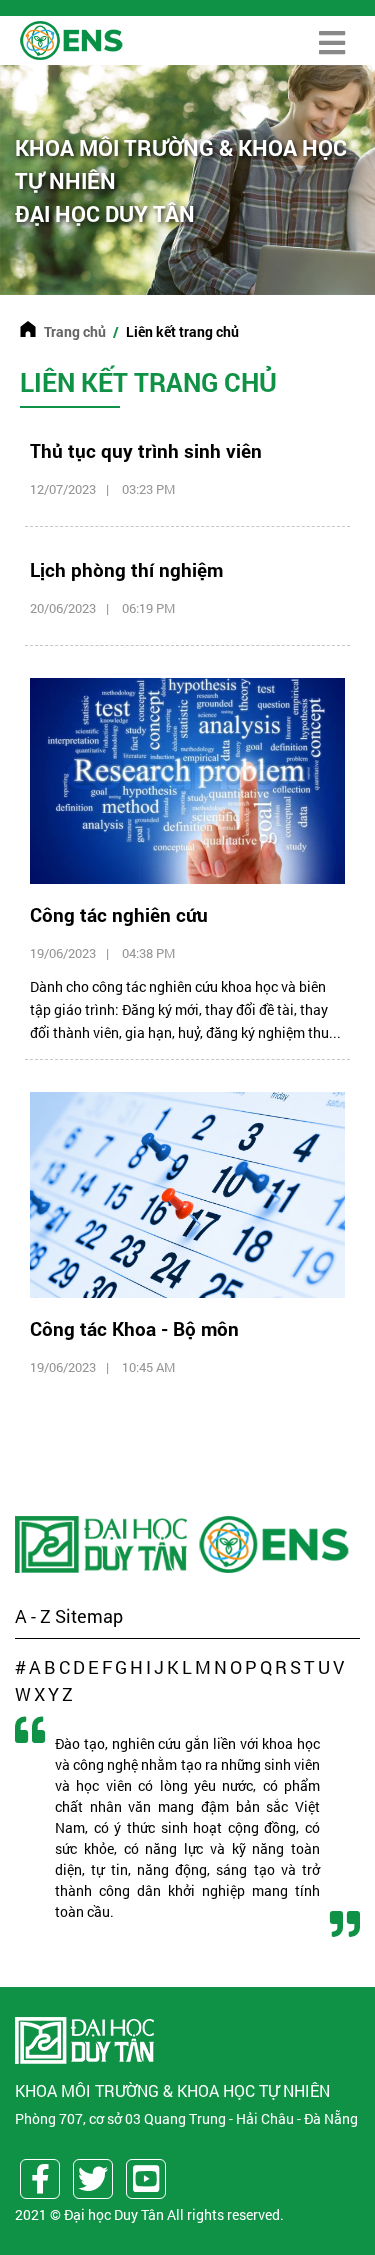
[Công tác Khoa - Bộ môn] (187, 1192)
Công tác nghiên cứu (119, 914)
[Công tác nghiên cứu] (187, 779)
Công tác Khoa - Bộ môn (134, 1328)
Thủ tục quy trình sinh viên (146, 450)
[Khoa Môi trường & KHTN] (276, 1544)
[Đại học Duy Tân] (103, 1544)
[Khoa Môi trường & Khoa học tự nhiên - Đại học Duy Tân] (71, 38)
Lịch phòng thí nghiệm (126, 569)
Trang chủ (75, 331)
